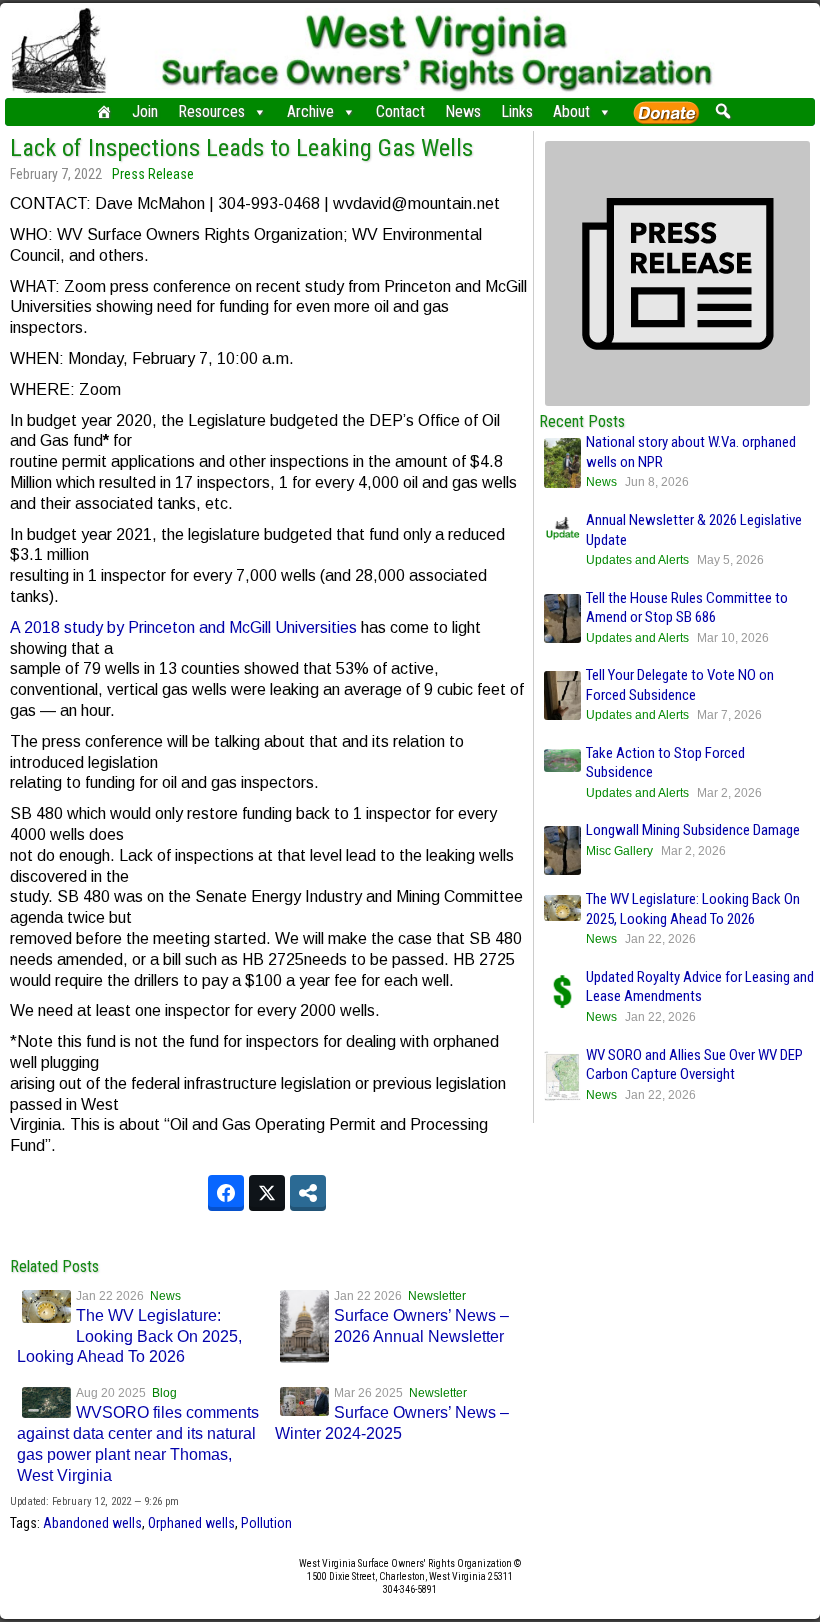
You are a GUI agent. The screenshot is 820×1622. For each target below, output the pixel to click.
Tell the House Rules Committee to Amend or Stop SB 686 (687, 608)
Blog (164, 1393)
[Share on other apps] (308, 1193)
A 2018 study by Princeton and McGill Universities (183, 627)
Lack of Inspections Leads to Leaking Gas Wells (241, 148)
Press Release (153, 174)
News (463, 111)
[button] (722, 111)
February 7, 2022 (56, 174)
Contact (400, 111)
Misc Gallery (619, 851)
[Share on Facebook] (226, 1193)
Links (517, 111)
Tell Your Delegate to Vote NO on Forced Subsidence (680, 685)
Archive (310, 111)
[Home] (104, 112)
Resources (211, 111)
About (571, 111)
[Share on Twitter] (267, 1193)
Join (145, 111)
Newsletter (437, 1296)
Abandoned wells (92, 1523)
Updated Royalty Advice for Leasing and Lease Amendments (700, 987)
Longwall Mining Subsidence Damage (693, 830)
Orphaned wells (191, 1523)
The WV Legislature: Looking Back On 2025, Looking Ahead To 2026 (129, 1336)
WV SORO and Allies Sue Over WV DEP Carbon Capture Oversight (694, 1065)
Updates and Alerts (637, 560)
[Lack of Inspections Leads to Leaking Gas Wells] (677, 401)
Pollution (266, 1523)
